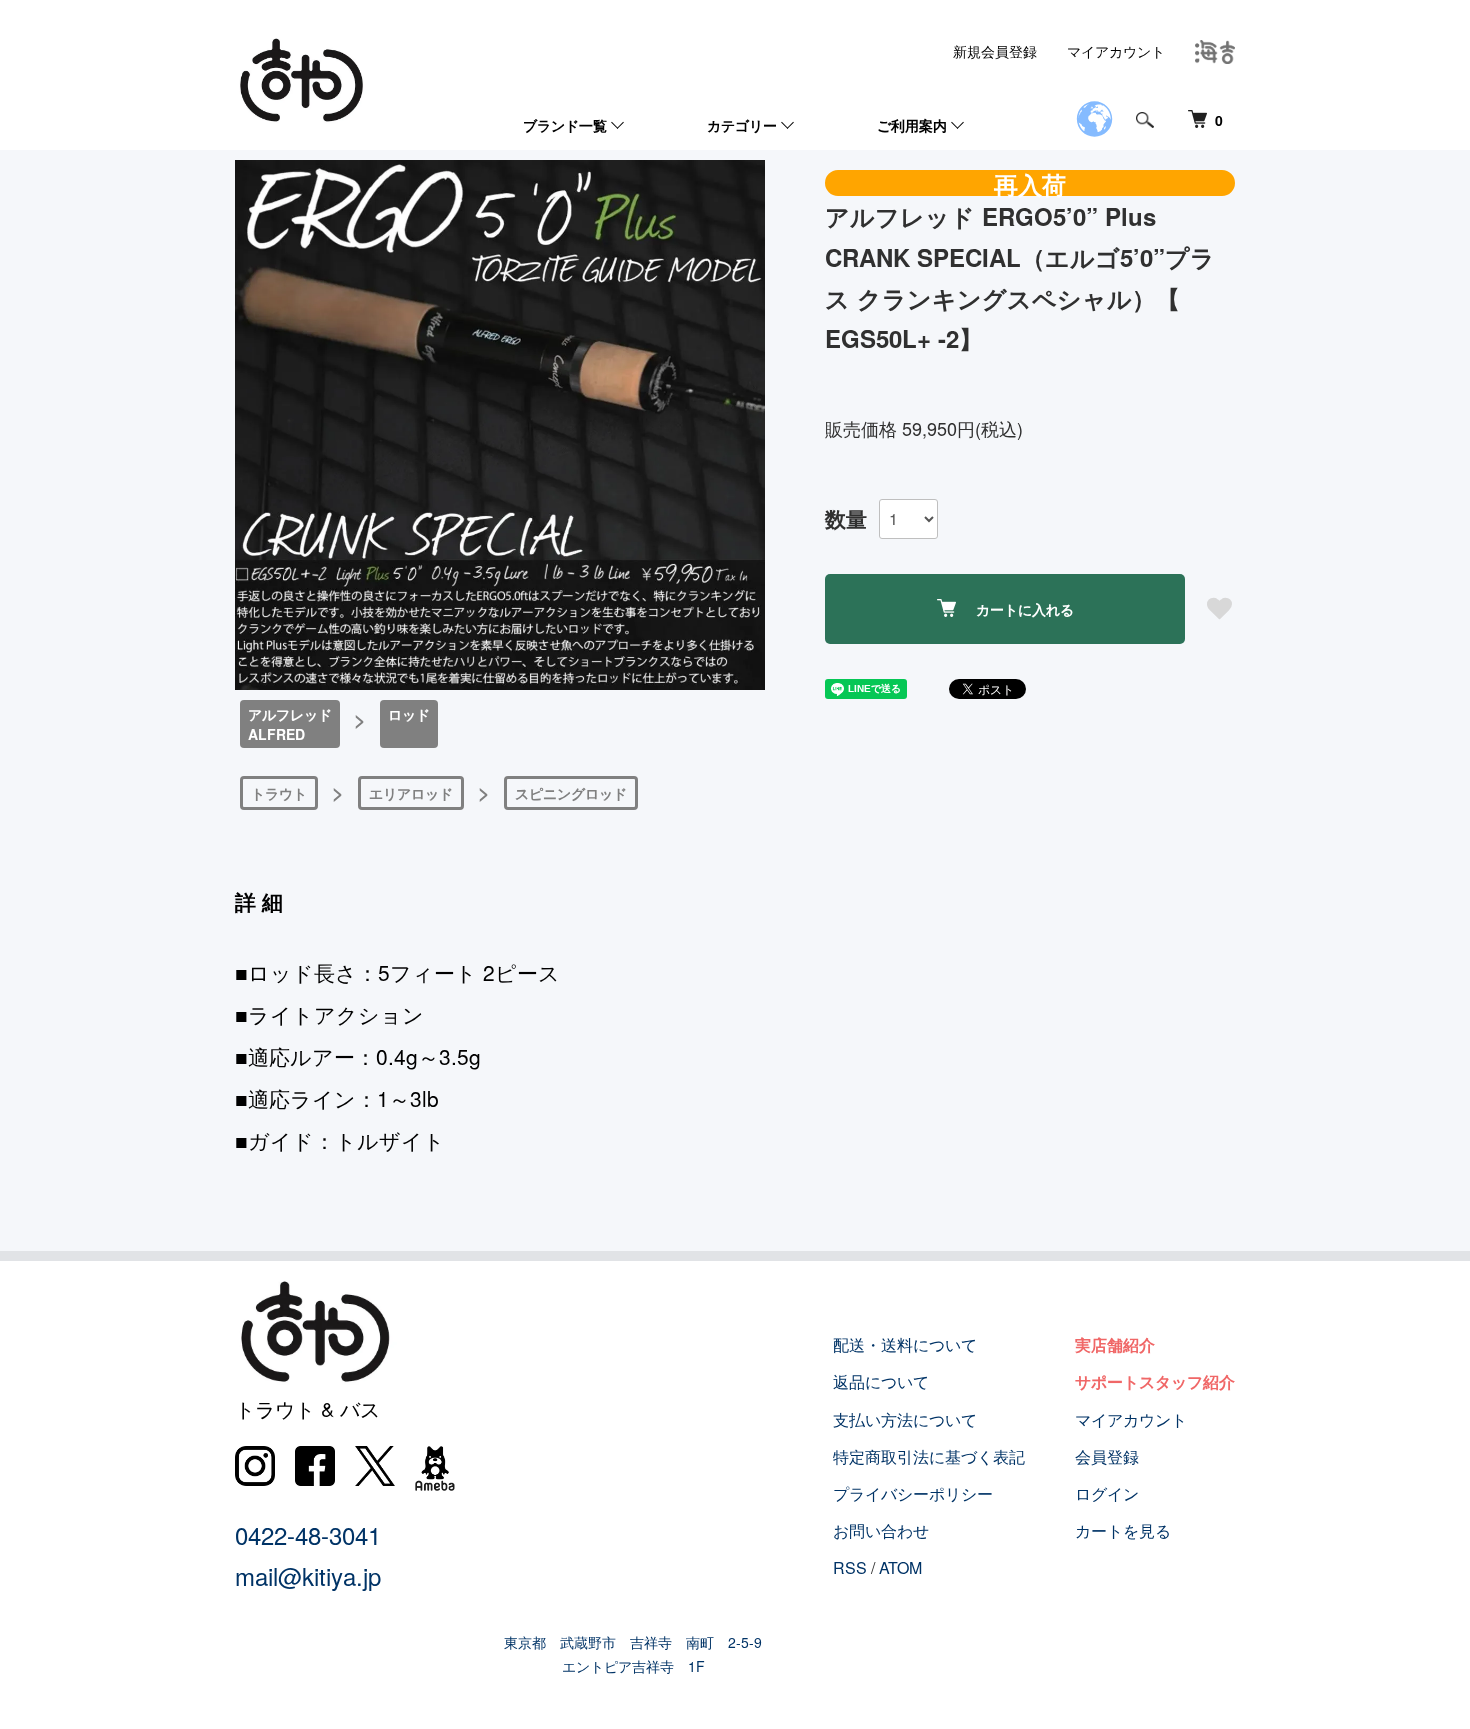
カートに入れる (1025, 609)
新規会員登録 (995, 51)
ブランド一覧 (565, 125)
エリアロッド (411, 793)
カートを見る (1123, 1530)
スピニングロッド (571, 793)
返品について (881, 1381)
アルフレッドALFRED (290, 724)
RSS (850, 1567)
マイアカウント (1116, 51)
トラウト (279, 793)
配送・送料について (905, 1344)
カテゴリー (742, 125)
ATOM (900, 1567)
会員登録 (1107, 1456)
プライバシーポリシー (913, 1493)
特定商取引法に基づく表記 (929, 1456)
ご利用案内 (912, 125)
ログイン (1107, 1493)
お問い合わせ (881, 1530)
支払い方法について (905, 1419)
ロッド (409, 714)
